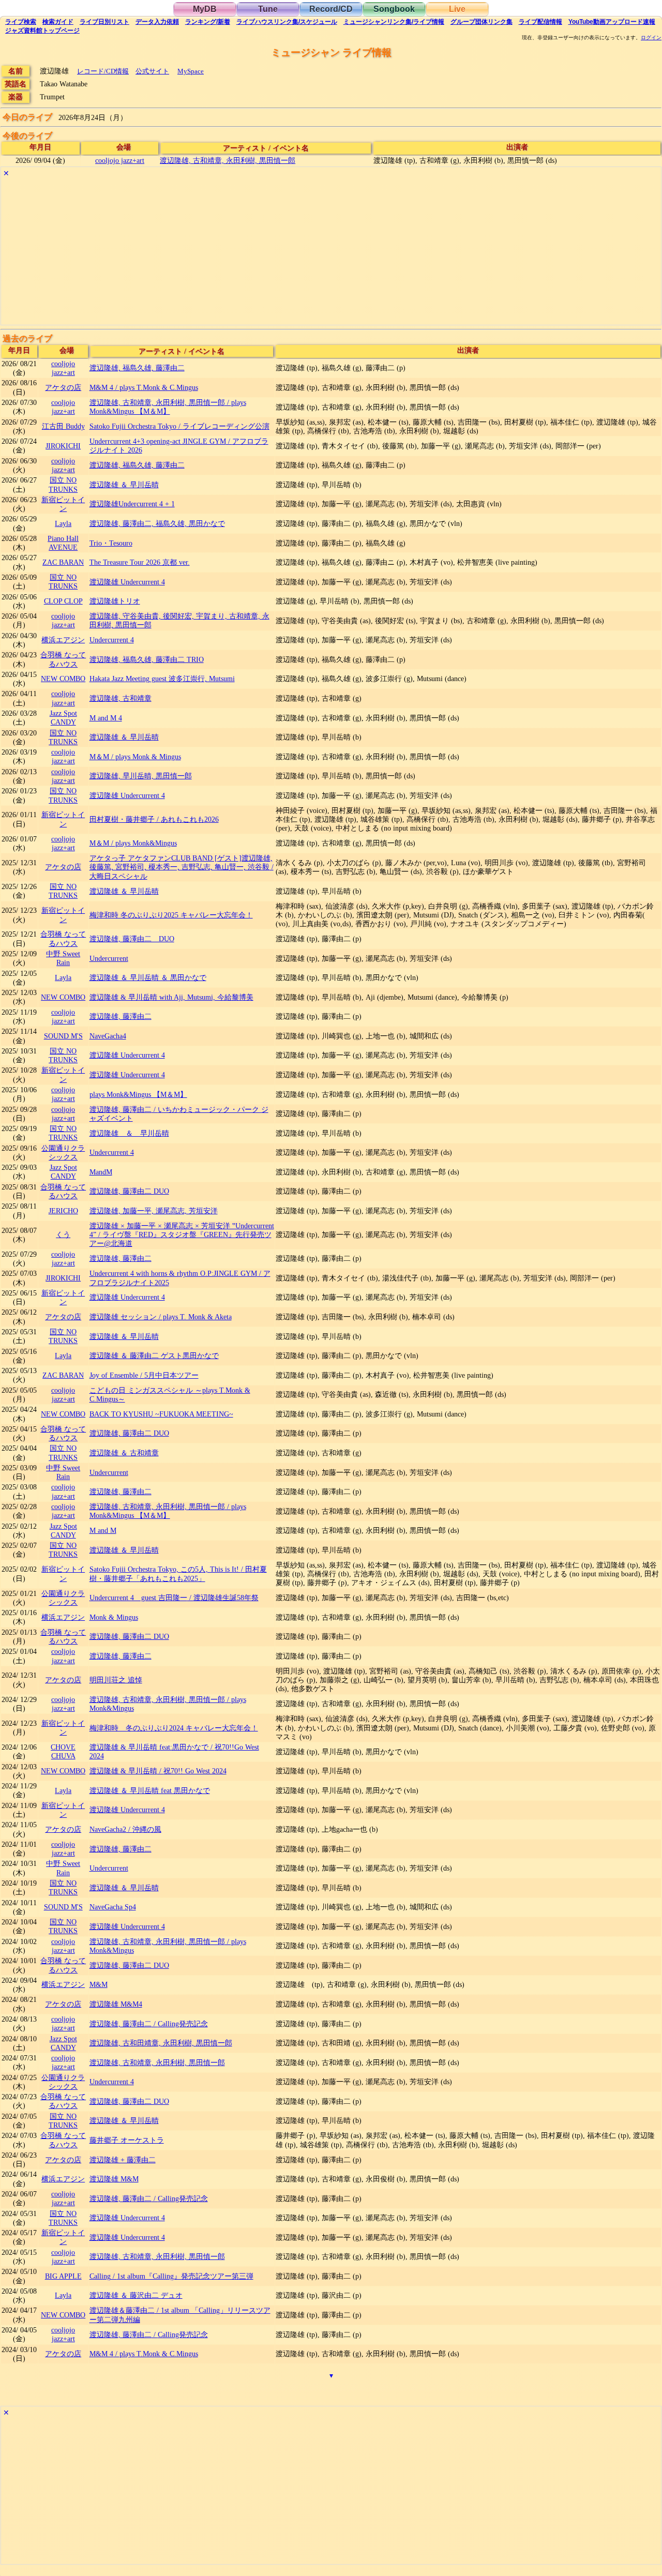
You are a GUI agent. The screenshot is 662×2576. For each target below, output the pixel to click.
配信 (540, 22)
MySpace (191, 71)
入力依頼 (157, 22)
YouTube (612, 22)
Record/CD (331, 9)
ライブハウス (287, 22)
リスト (104, 22)
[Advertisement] (311, 252)
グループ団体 (482, 22)
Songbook (394, 9)
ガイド (58, 22)
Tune (268, 9)
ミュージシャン (394, 22)
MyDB (205, 9)
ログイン (651, 38)
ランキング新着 (208, 22)
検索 (21, 22)
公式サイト (152, 71)
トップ (42, 31)
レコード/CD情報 (103, 71)
